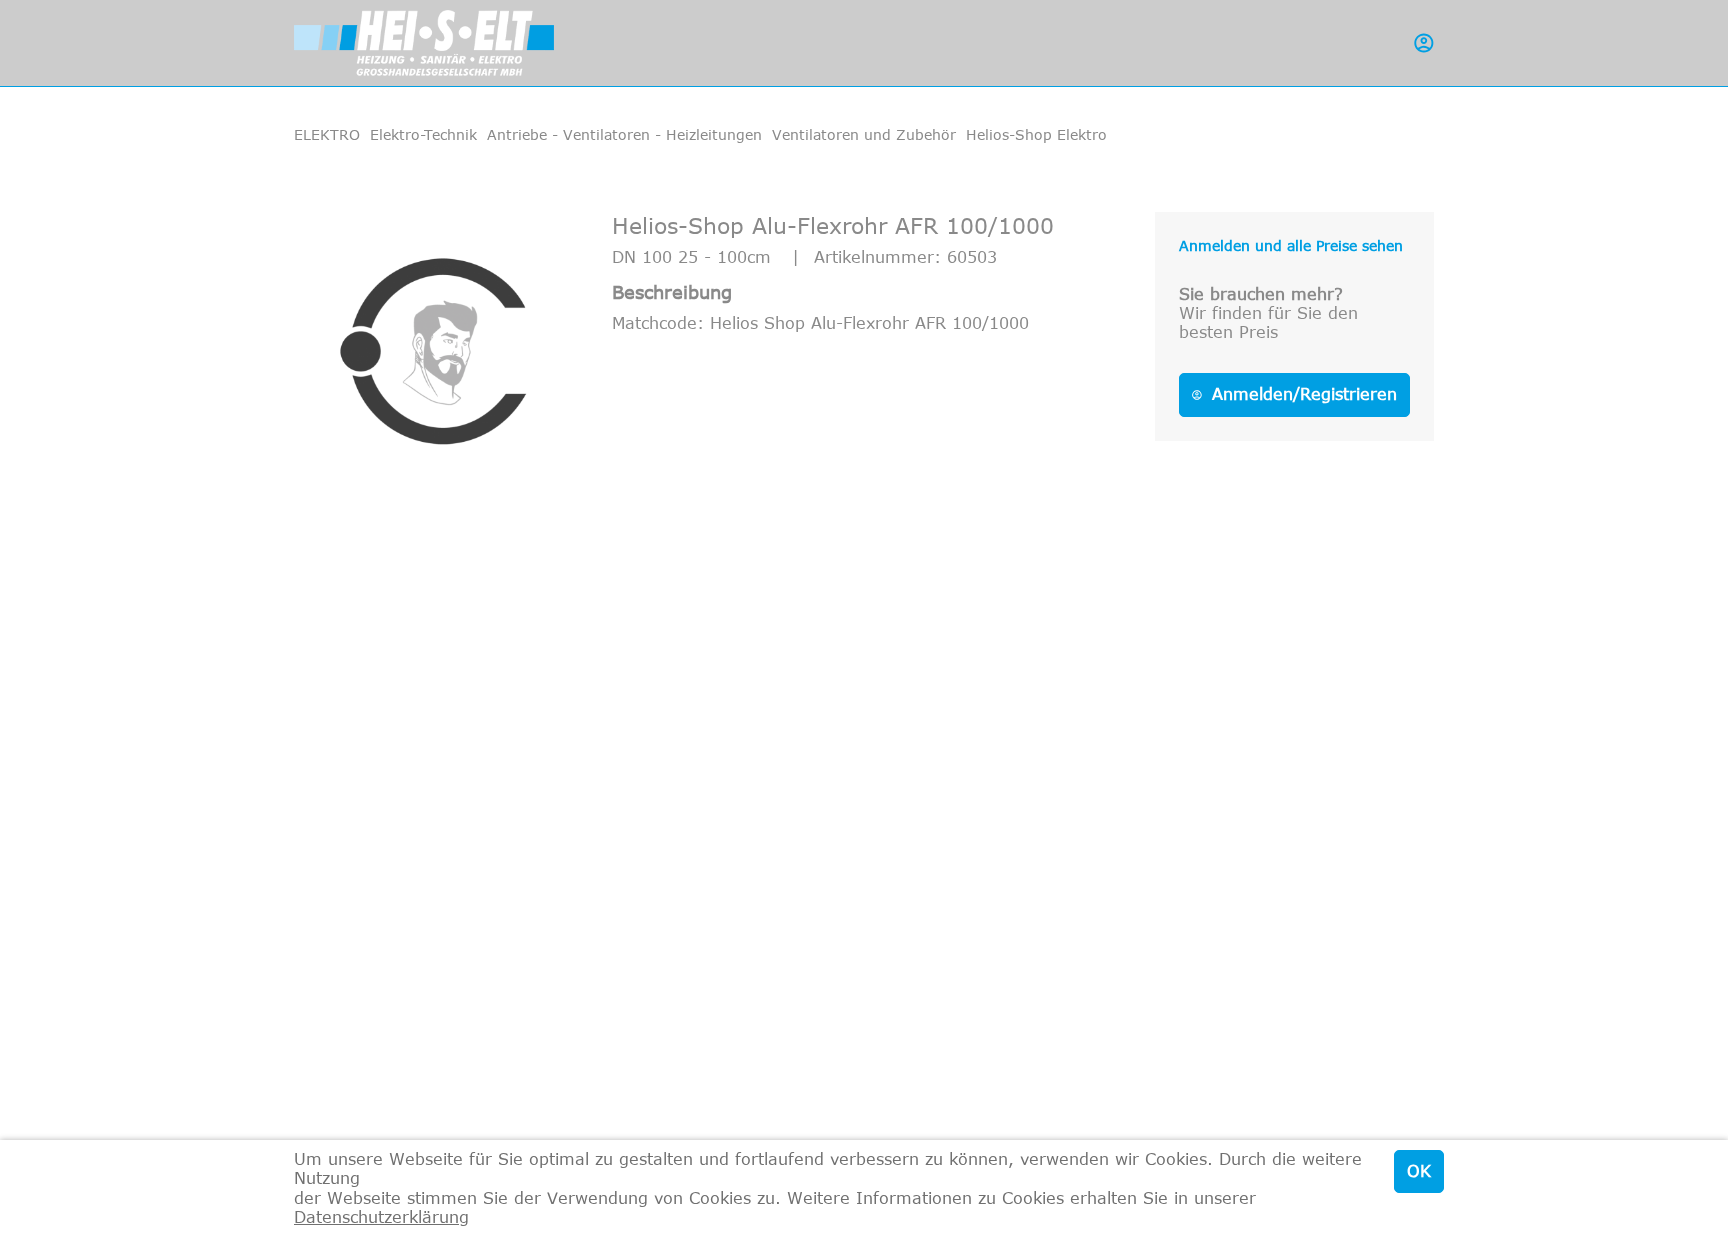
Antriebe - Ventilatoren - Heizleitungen (624, 134)
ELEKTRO (327, 134)
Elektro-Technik (423, 134)
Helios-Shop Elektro (1036, 134)
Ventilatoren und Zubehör (864, 134)
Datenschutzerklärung (381, 1217)
